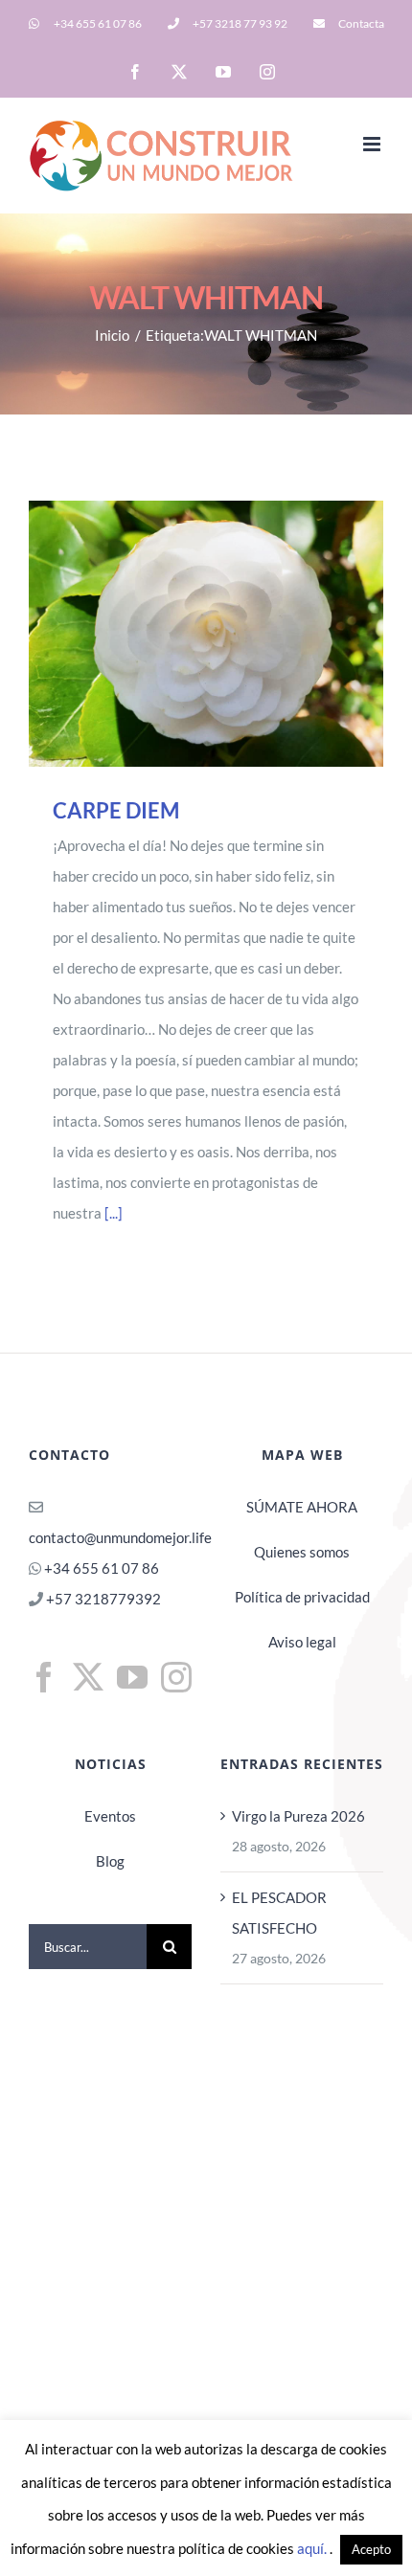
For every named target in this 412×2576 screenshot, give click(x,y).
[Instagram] (176, 1677)
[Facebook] (44, 1677)
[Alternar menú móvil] (373, 144)
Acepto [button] (371, 2549)
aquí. (313, 2548)
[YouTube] (132, 1677)
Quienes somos (302, 1552)
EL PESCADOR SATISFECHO (279, 1913)
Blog (110, 1861)
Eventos (110, 1816)
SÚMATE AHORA (302, 1507)
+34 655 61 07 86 (102, 1568)
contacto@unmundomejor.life (120, 1537)
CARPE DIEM (180, 633)
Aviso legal (302, 1642)
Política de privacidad (302, 1597)
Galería (233, 633)
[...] (114, 1213)
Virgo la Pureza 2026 (298, 1816)
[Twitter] (88, 1677)
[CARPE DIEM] (206, 634)
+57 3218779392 (102, 1599)
